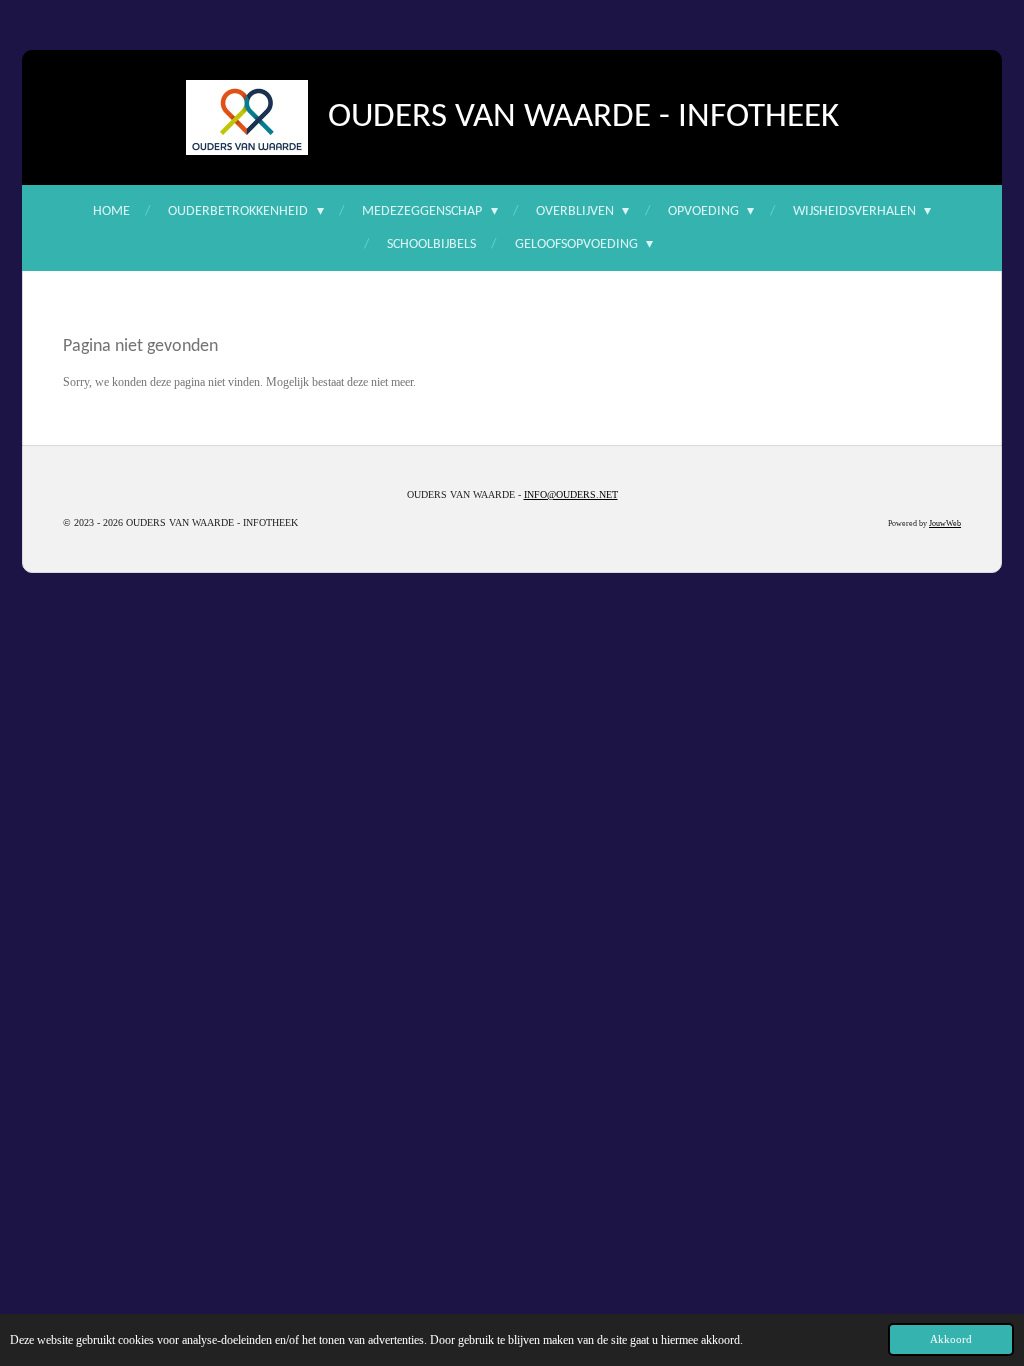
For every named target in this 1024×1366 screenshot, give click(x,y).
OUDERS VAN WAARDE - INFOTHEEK (583, 117)
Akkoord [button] (951, 1339)
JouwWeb (945, 523)
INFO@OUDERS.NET (571, 494)
